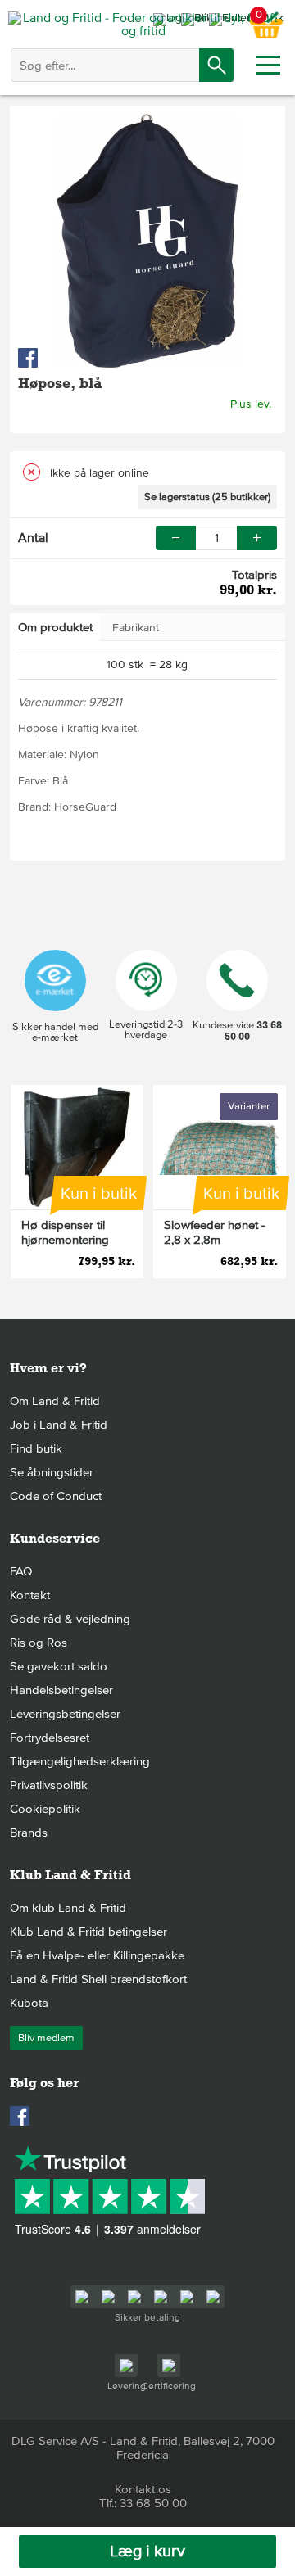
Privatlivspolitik (49, 1785)
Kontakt (30, 1595)
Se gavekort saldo (59, 1666)
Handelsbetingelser (61, 1690)
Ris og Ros (39, 1643)
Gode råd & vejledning (70, 1619)
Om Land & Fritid (55, 1401)
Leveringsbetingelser (65, 1714)
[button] (257, 538)
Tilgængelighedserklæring (80, 1761)
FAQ (21, 1571)
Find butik (36, 1448)
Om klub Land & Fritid (68, 1908)
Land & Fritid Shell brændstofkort (98, 1979)
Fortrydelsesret (50, 1738)
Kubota (29, 2003)
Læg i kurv (147, 2551)
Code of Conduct (56, 1496)
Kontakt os (143, 2489)
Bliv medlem (46, 2038)
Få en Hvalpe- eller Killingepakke (97, 1955)
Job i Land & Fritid (59, 1425)
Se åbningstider (52, 1472)
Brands (29, 1833)
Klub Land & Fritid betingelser (88, 1932)
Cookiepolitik (45, 1809)
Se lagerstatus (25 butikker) (207, 497)
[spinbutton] (216, 538)
